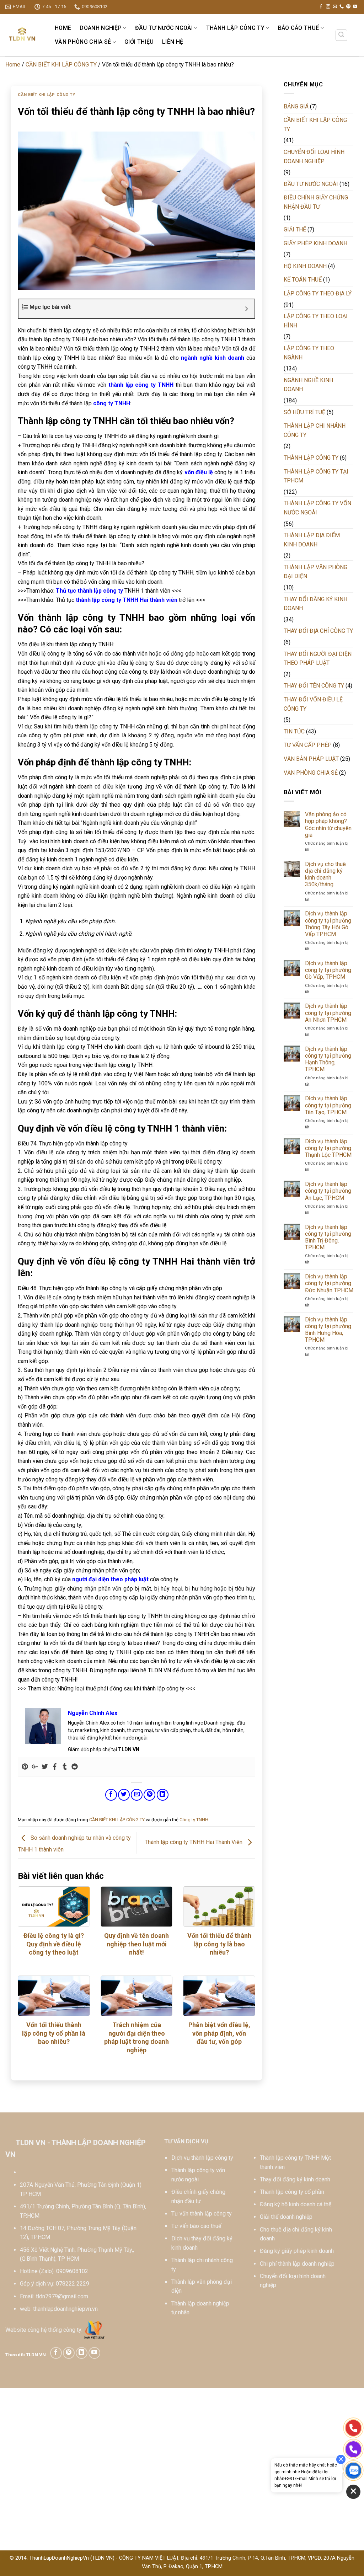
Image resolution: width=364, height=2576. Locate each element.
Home (63, 28)
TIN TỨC (294, 731)
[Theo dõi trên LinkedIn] (82, 2353)
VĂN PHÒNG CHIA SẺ (83, 42)
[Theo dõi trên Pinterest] (348, 7)
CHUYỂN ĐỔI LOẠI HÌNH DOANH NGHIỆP (314, 157)
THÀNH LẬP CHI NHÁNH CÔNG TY (315, 430)
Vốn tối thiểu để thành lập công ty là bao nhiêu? (219, 1944)
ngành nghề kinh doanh (213, 358)
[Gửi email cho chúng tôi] (335, 7)
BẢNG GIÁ (296, 106)
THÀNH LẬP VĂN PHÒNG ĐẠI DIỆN (315, 572)
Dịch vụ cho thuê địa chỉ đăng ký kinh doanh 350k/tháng (325, 874)
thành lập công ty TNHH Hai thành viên (127, 600)
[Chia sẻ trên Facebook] (111, 1795)
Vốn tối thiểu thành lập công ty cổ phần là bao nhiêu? (54, 2033)
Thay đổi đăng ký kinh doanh (295, 2179)
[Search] (342, 35)
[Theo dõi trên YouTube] (355, 7)
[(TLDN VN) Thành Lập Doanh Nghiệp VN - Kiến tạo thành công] (23, 35)
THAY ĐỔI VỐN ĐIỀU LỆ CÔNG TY (313, 704)
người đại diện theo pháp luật (110, 1579)
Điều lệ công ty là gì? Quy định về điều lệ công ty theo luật (54, 1944)
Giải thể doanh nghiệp (286, 2217)
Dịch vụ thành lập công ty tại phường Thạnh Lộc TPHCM (328, 1148)
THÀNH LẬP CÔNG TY (235, 28)
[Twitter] (45, 1767)
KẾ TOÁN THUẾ (303, 280)
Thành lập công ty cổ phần (292, 2192)
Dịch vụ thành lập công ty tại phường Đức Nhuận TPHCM (329, 1283)
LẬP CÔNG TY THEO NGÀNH (309, 353)
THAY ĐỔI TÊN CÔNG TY (314, 686)
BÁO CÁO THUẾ (299, 28)
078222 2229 (73, 2284)
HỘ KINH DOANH (305, 266)
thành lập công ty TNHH (141, 385)
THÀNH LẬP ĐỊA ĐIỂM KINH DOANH (312, 540)
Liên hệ (173, 42)
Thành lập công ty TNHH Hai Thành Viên (194, 1842)
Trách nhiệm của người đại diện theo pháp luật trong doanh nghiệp (136, 2037)
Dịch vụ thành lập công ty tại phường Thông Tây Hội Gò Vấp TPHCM (328, 924)
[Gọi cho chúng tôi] (342, 7)
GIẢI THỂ (295, 229)
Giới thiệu (139, 42)
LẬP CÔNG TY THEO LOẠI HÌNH (316, 321)
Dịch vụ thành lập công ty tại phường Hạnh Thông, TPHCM (328, 1059)
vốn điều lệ (199, 472)
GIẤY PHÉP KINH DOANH (315, 243)
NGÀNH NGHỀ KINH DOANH (308, 385)
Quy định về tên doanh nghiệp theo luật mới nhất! (136, 1944)
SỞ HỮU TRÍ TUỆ (304, 412)
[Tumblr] (65, 1767)
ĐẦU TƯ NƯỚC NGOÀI (164, 28)
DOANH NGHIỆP (101, 28)
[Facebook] (55, 1767)
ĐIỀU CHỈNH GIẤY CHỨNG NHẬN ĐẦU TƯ (316, 202)
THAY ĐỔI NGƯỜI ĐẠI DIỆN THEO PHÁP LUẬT (318, 659)
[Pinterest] (25, 1767)
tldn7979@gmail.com (62, 2296)
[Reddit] (75, 1767)
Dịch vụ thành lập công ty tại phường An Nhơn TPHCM (328, 1013)
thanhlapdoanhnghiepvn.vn (65, 2309)
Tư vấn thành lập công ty (202, 2214)
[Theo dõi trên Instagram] (328, 7)
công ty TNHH (112, 403)
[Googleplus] (35, 1767)
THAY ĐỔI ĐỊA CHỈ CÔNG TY (318, 631)
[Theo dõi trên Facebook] (321, 7)
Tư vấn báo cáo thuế (196, 2226)
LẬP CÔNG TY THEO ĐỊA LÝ (318, 293)
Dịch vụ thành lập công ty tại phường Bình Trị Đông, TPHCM (328, 1237)
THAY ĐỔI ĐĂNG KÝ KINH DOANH (315, 604)
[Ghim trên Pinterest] (149, 1795)
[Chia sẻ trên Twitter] (124, 1795)
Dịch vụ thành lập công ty (202, 2158)
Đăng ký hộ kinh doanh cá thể (296, 2204)
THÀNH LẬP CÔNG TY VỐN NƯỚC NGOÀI (317, 508)
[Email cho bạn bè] (137, 1795)
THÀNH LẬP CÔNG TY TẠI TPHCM (316, 476)
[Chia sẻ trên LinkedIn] (163, 1795)
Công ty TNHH (194, 1820)
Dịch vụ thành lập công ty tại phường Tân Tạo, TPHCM (328, 1105)
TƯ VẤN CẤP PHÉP (308, 745)
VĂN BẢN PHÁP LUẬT (311, 759)
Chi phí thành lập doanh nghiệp (297, 2264)
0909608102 (72, 2271)
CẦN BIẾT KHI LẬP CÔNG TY (61, 65)
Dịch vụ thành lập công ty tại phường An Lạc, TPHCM (328, 1191)
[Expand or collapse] (247, 309)
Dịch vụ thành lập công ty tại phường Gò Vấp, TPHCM (328, 970)
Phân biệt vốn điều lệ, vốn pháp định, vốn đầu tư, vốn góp (219, 2033)
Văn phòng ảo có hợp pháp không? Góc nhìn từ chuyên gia (328, 825)
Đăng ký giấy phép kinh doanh (297, 2251)
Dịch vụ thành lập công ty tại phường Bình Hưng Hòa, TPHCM (328, 1330)
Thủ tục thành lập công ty (89, 591)
